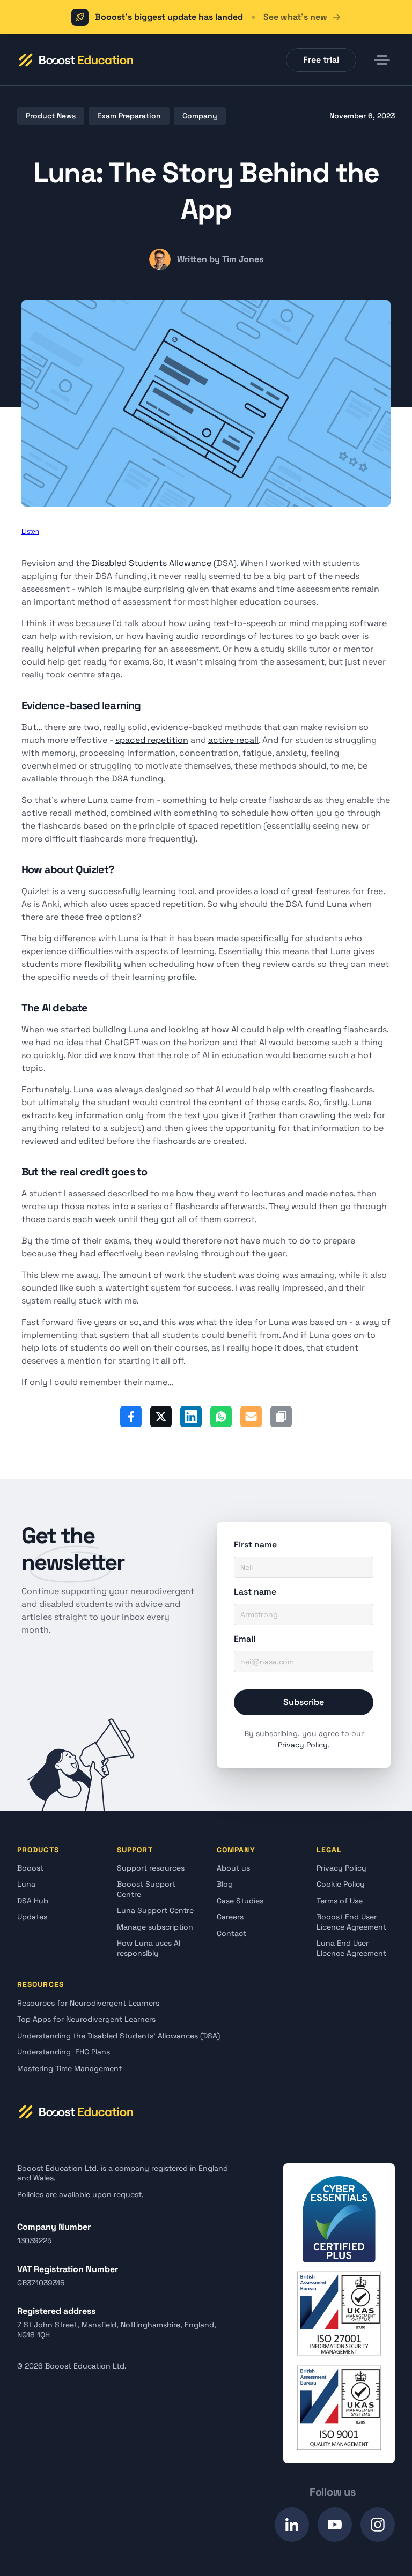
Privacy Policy (303, 1745)
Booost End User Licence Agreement (351, 1922)
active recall (233, 740)
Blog (225, 1884)
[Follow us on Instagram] (378, 2525)
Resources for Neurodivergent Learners (88, 2003)
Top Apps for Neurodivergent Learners (86, 2019)
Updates (32, 1917)
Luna (26, 1884)
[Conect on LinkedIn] (292, 2525)
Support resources (151, 1868)
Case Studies (240, 1901)
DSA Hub (33, 1901)
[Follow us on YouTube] (335, 2525)
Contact (231, 1933)
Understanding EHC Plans (64, 2052)
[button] (75, 60)
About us (233, 1868)
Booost (30, 1868)
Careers (230, 1917)
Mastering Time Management (69, 2068)
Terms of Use (340, 1901)
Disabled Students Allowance (152, 563)
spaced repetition (152, 740)
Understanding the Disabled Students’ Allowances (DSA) (119, 2036)
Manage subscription (155, 1927)
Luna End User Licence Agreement (351, 1948)
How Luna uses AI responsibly (150, 1948)
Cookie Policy (341, 1884)
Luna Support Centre (155, 1910)
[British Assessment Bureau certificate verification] (339, 2313)
